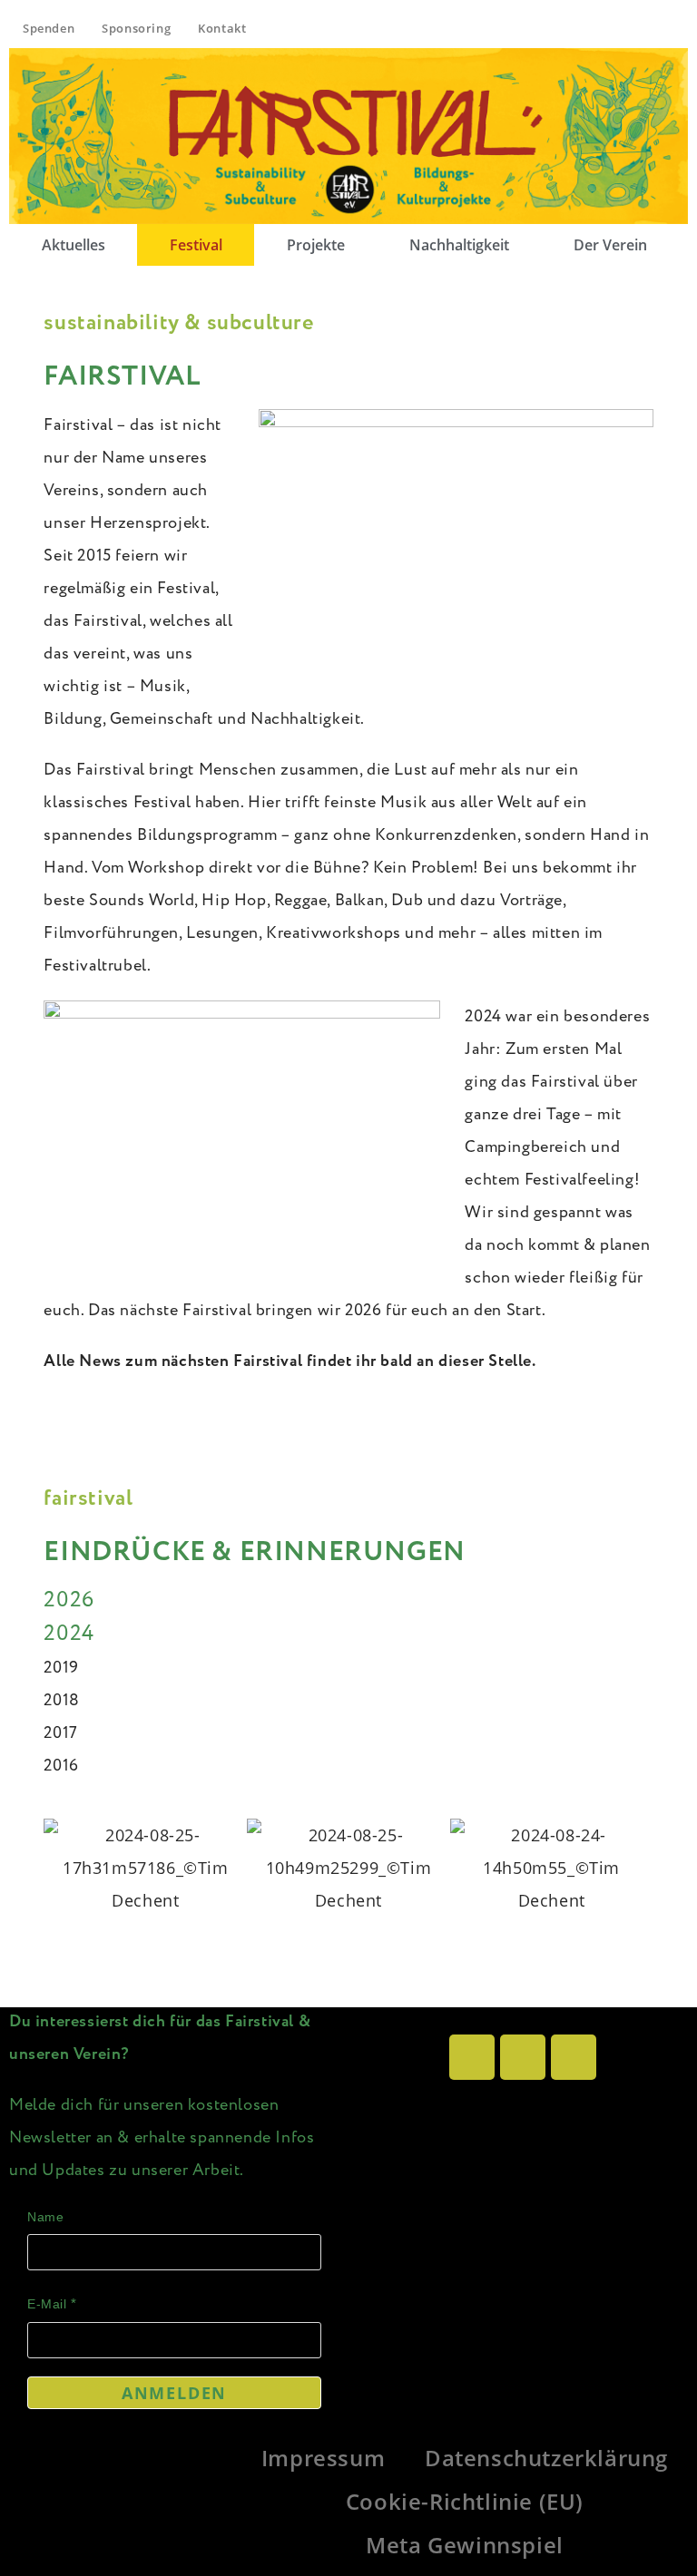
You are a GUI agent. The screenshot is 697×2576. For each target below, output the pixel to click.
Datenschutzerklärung (546, 2458)
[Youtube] (574, 2057)
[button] (614, 245)
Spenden (49, 28)
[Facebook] (523, 2057)
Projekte (316, 245)
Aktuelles (74, 245)
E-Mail (47, 2304)
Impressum (323, 2458)
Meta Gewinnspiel (465, 2545)
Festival (196, 245)
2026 (69, 1600)
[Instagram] (472, 2057)
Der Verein (610, 245)
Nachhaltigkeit (459, 245)
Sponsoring (136, 28)
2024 (69, 1634)
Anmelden (174, 2393)
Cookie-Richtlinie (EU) (465, 2501)
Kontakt (222, 28)
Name (45, 2217)
